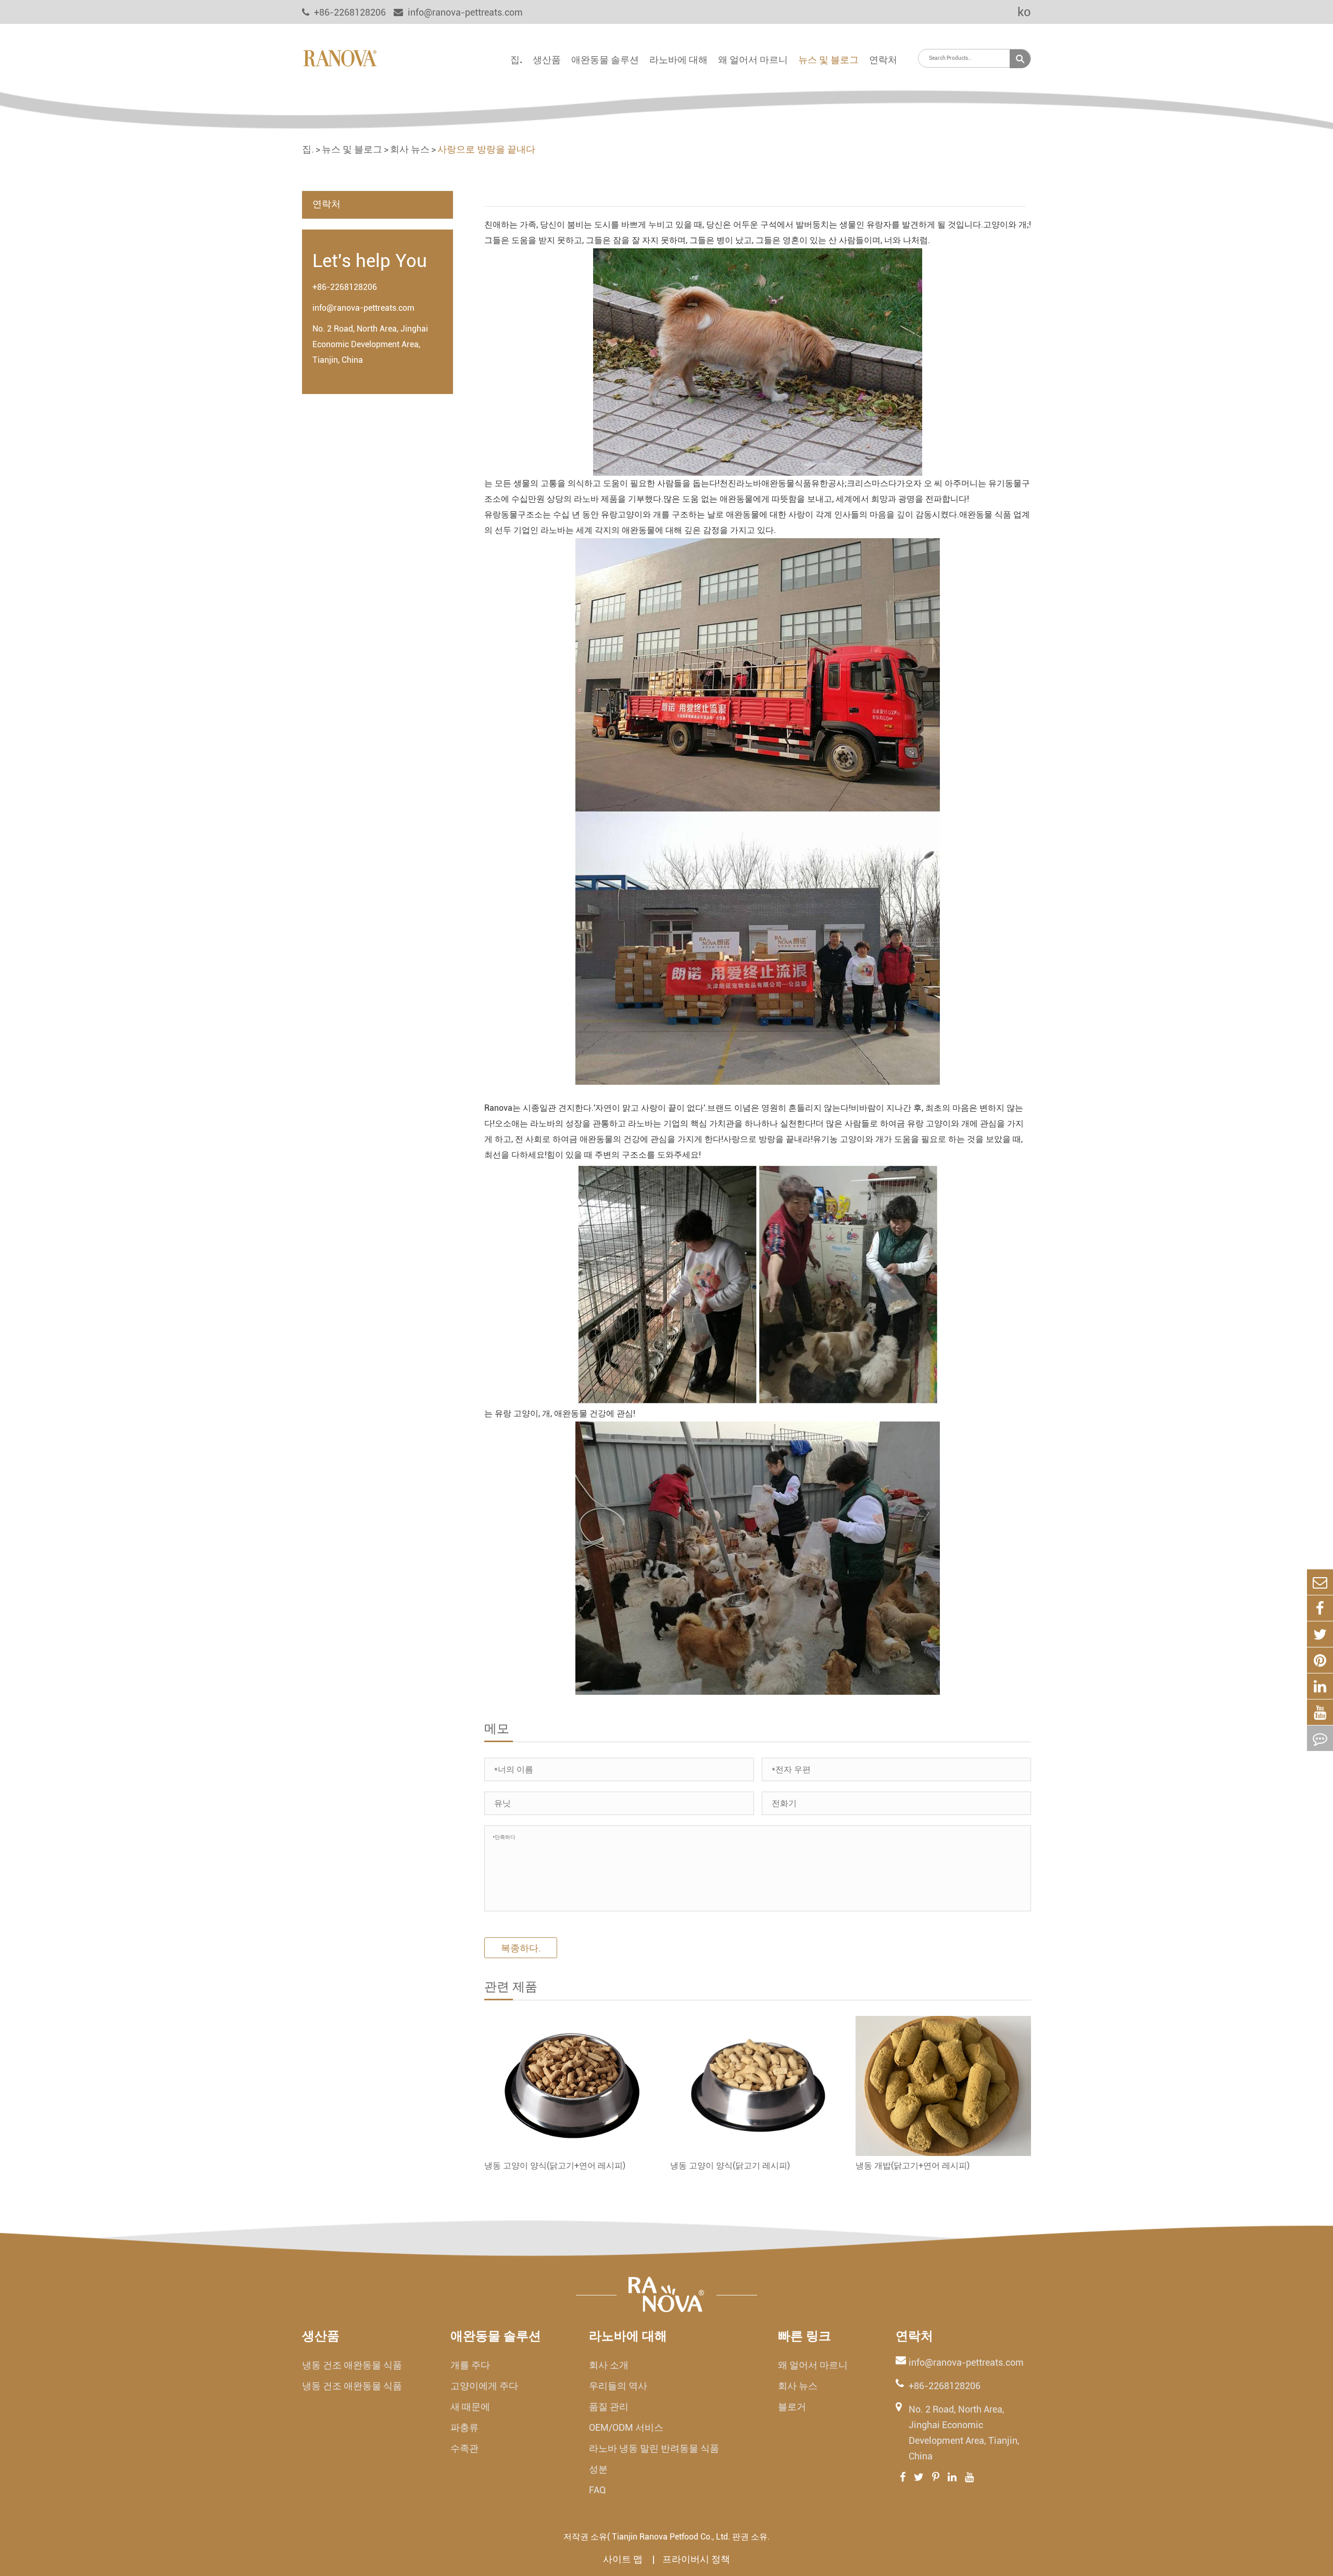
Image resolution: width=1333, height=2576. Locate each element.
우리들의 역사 (618, 2386)
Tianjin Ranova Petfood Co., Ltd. (671, 2537)
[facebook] (1320, 1608)
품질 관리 (609, 2407)
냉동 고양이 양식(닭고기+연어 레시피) (555, 2166)
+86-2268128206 (345, 287)
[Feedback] (1320, 1738)
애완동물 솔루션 (605, 60)
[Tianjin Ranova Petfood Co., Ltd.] (340, 57)
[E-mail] (1320, 1582)
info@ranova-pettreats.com (464, 12)
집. (516, 60)
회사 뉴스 (410, 149)
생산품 (547, 60)
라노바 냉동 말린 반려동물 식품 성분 (654, 2459)
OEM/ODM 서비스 (626, 2427)
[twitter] (1320, 1634)
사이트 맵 (624, 2559)
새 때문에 (470, 2407)
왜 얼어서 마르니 (753, 60)
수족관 (464, 2448)
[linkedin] (1320, 1686)
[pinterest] (1320, 1660)
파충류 (464, 2427)
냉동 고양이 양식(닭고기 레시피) (730, 2166)
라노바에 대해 (678, 60)
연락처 (883, 60)
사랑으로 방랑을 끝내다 (486, 149)
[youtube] (1320, 1712)
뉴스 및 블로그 (828, 60)
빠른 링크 (804, 2336)
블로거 (792, 2407)
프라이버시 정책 (696, 2559)
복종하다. (521, 1948)
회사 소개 (609, 2365)
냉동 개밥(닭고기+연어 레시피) (913, 2166)
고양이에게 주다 (484, 2386)
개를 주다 (470, 2365)
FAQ (598, 2490)
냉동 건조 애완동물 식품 (352, 2365)
